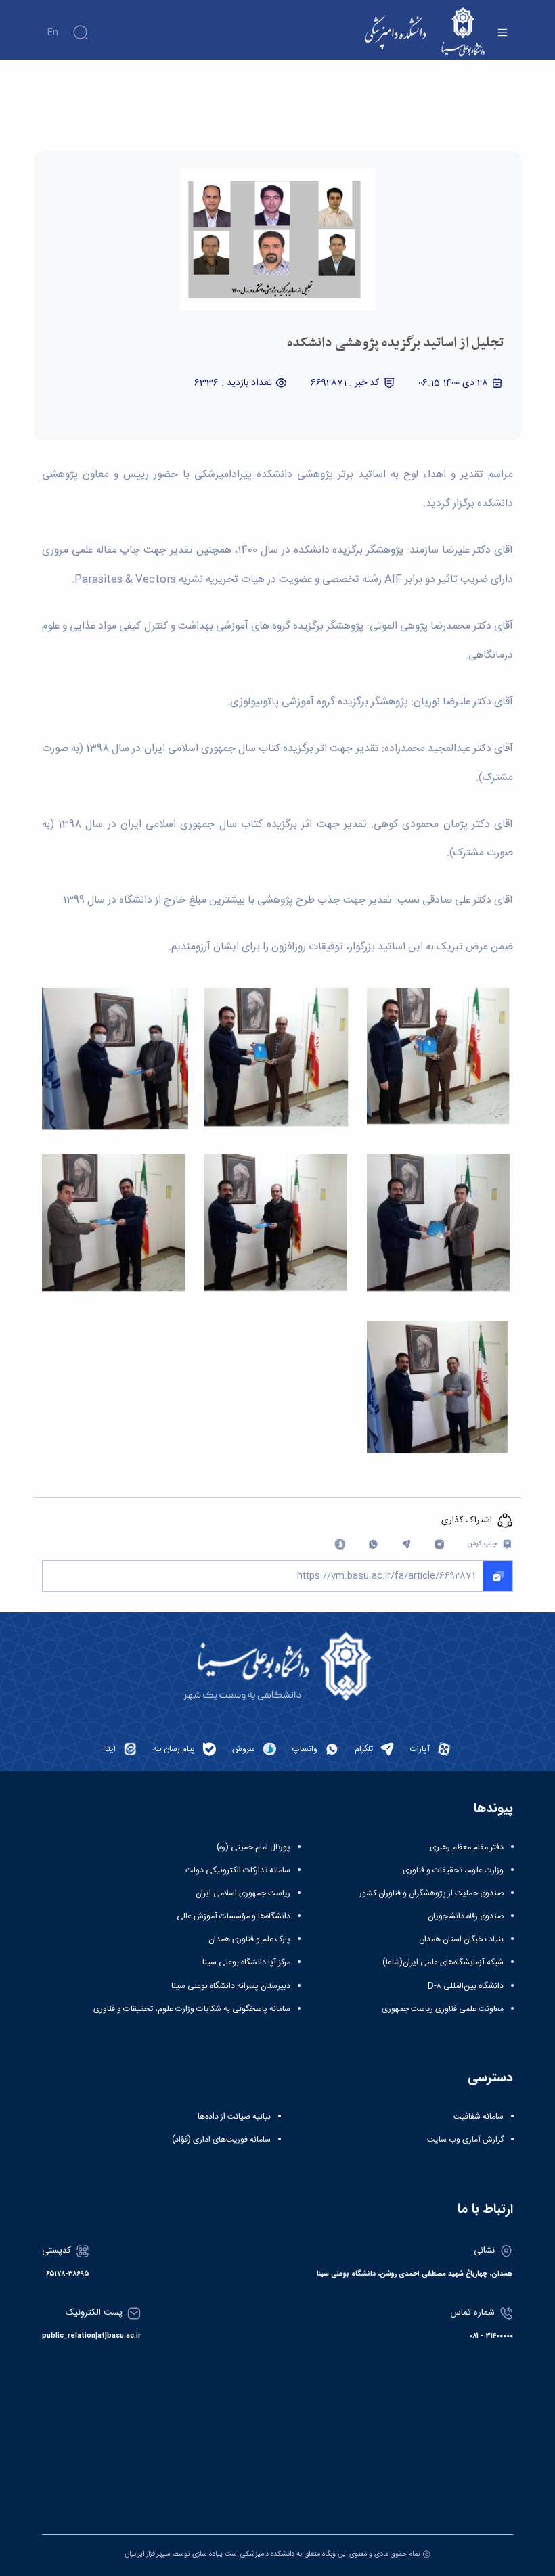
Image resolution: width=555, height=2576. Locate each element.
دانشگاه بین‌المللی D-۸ (466, 1986)
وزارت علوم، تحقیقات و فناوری (453, 1870)
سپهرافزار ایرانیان (148, 2554)
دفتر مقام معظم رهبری (467, 1847)
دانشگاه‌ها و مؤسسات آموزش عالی (234, 1916)
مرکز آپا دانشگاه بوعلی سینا (246, 1962)
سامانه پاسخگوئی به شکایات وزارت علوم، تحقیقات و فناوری (192, 2009)
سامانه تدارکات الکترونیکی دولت (238, 1870)
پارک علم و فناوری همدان (249, 1939)
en (52, 32)
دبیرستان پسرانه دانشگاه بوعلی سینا (231, 1986)
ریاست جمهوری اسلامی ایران (243, 1893)
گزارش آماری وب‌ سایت (465, 2140)
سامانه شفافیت (479, 2117)
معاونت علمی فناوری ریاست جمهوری (443, 2009)
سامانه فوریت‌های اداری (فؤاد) (221, 2140)
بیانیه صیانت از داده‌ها (234, 2117)
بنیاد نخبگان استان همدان (461, 1939)
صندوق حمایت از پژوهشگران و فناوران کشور (431, 1893)
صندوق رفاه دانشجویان (466, 1916)
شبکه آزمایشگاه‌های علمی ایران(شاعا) (443, 1962)
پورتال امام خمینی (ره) (253, 1847)
